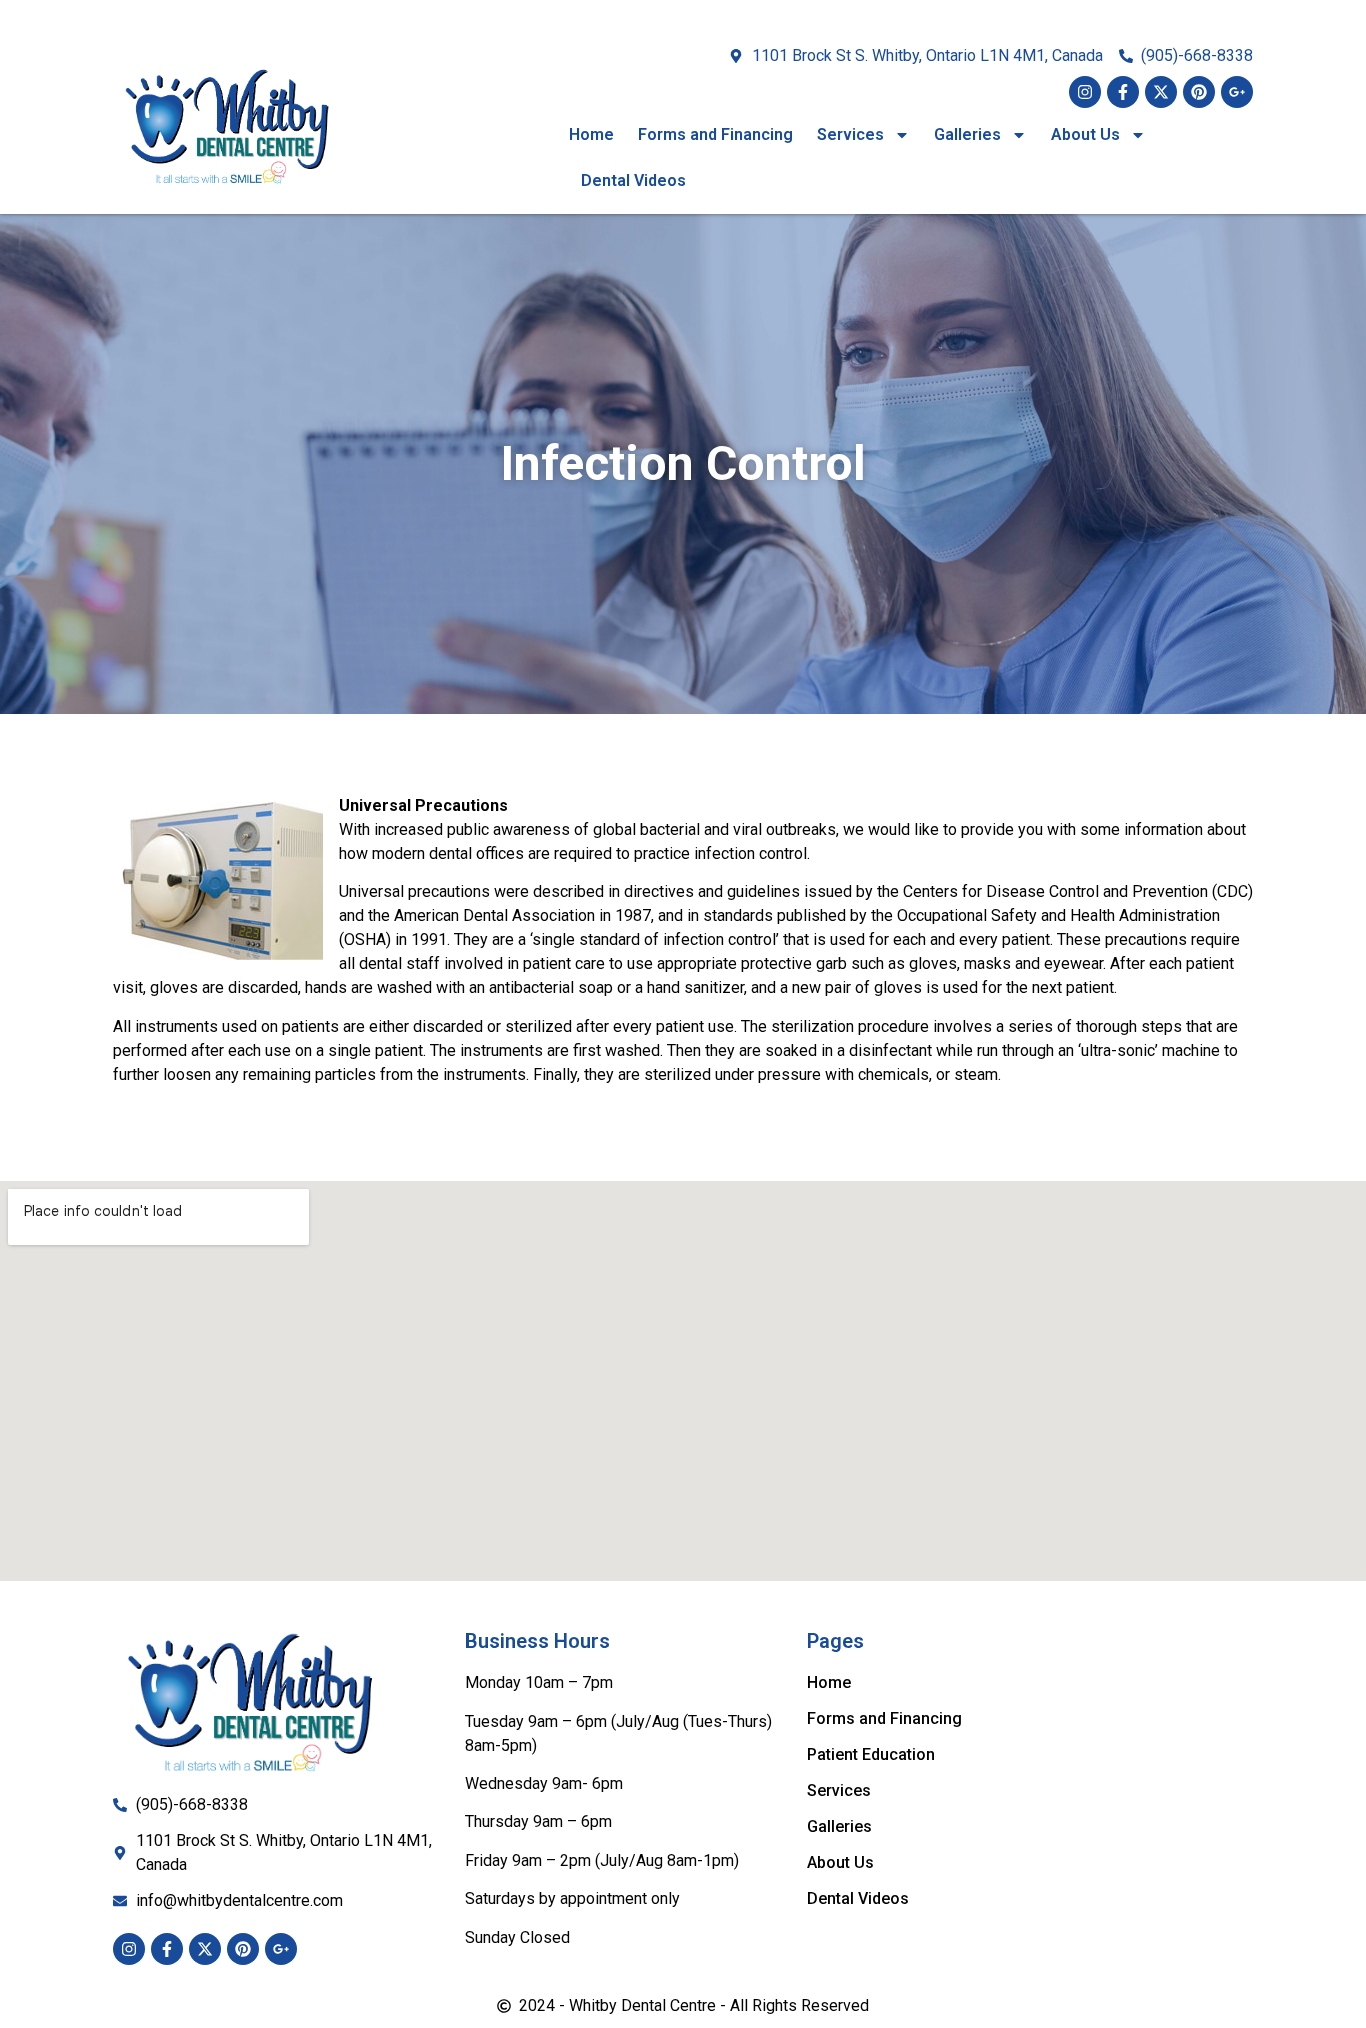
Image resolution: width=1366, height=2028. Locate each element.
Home (591, 134)
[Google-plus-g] (1237, 92)
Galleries (967, 134)
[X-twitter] (1161, 92)
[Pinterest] (1199, 92)
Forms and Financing (715, 134)
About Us (1085, 134)
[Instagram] (1085, 92)
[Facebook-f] (1123, 92)
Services (850, 134)
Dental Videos (633, 180)
